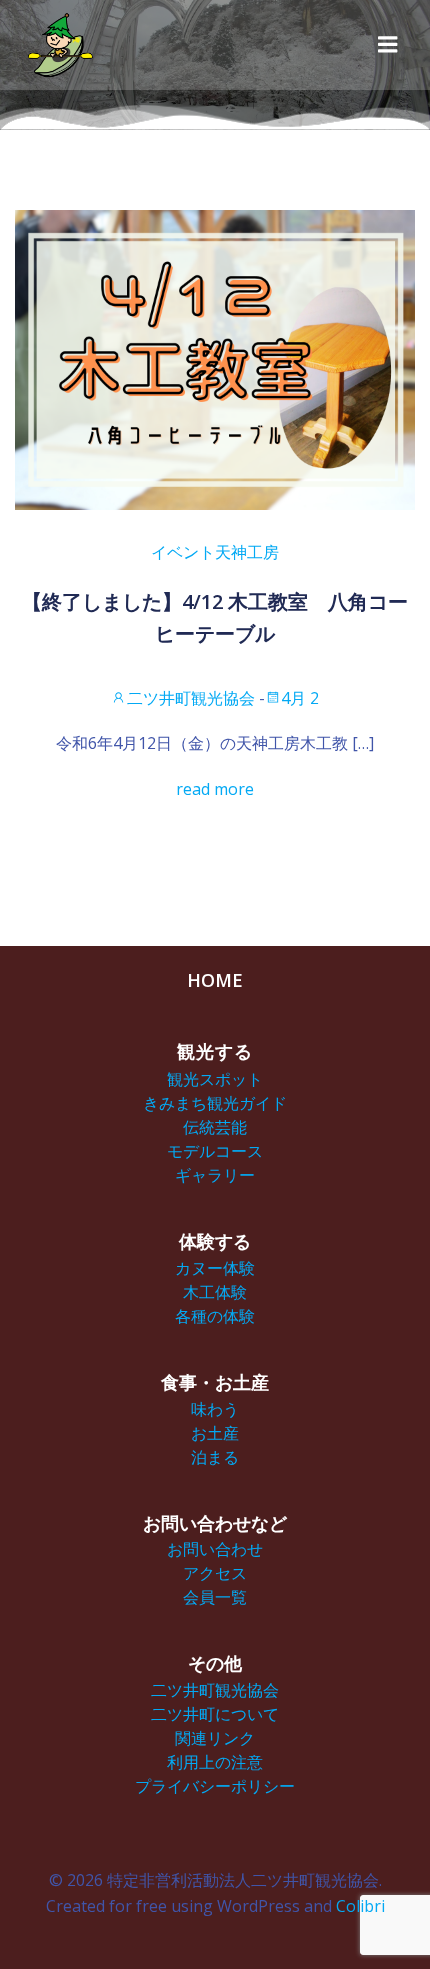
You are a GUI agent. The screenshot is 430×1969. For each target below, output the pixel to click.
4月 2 (300, 698)
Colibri (360, 1906)
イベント (183, 552)
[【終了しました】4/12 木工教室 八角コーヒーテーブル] (215, 358)
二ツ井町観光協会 (191, 698)
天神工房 (247, 552)
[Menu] (388, 45)
